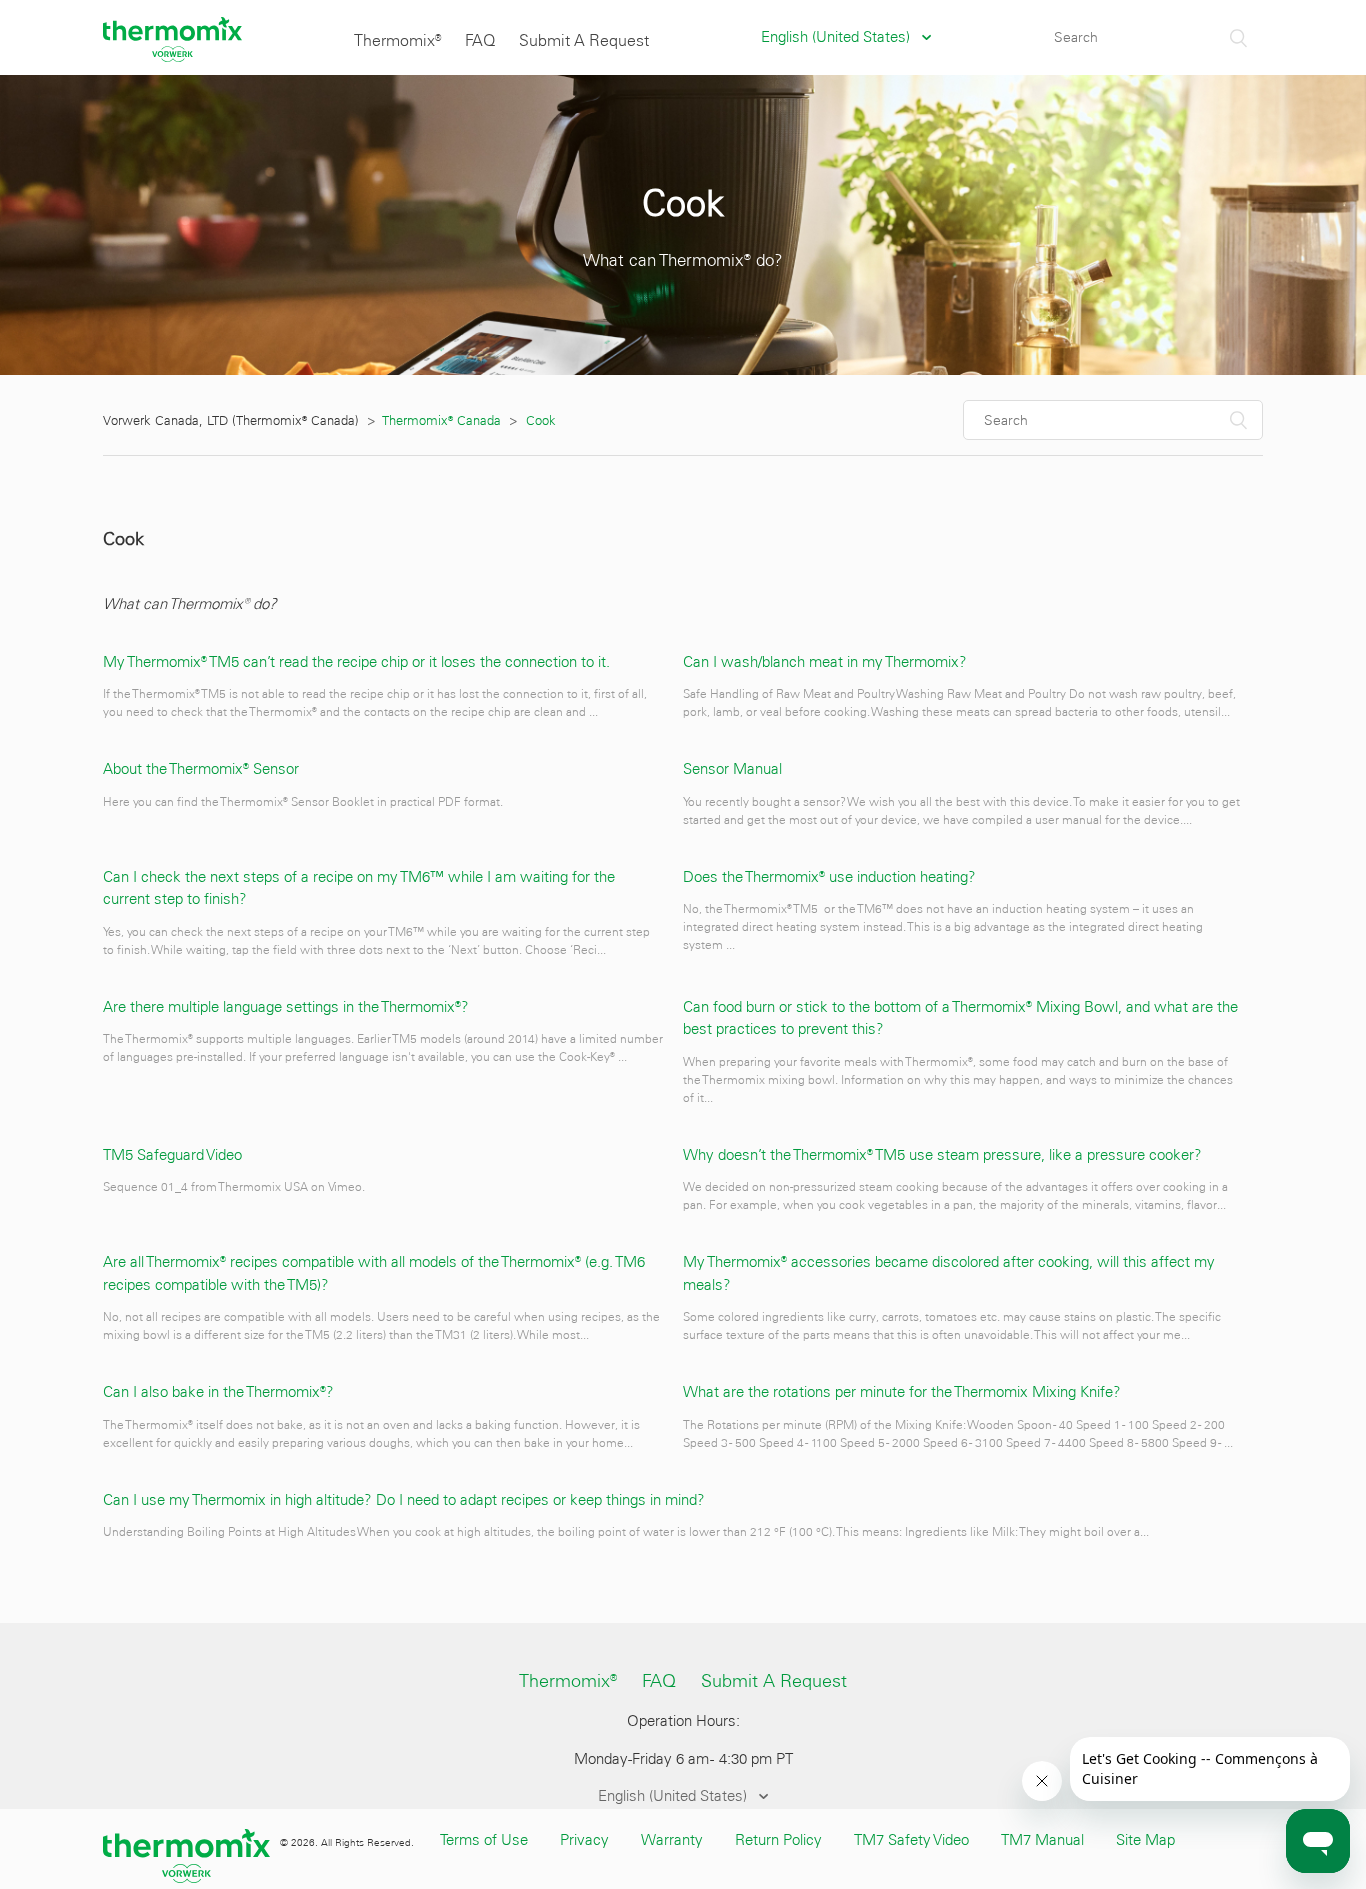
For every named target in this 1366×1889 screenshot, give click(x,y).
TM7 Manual (1042, 1840)
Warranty (672, 1840)
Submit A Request (584, 40)
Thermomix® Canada (442, 420)
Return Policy (778, 1840)
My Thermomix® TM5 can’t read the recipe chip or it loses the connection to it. (356, 662)
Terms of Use (484, 1840)
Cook (541, 420)
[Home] (172, 57)
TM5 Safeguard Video (172, 1155)
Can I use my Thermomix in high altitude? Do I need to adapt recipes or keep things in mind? (404, 1500)
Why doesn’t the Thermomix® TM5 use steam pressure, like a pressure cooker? (942, 1155)
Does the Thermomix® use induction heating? (829, 877)
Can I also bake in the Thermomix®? (218, 1392)
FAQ (480, 40)
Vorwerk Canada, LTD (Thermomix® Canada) (231, 420)
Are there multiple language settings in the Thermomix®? (286, 1007)
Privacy (584, 1840)
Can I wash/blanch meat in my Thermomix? (825, 662)
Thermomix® (397, 40)
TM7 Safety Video (911, 1840)
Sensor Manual (732, 769)
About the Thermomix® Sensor (201, 769)
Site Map (1145, 1840)
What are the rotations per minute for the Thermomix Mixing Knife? (902, 1392)
